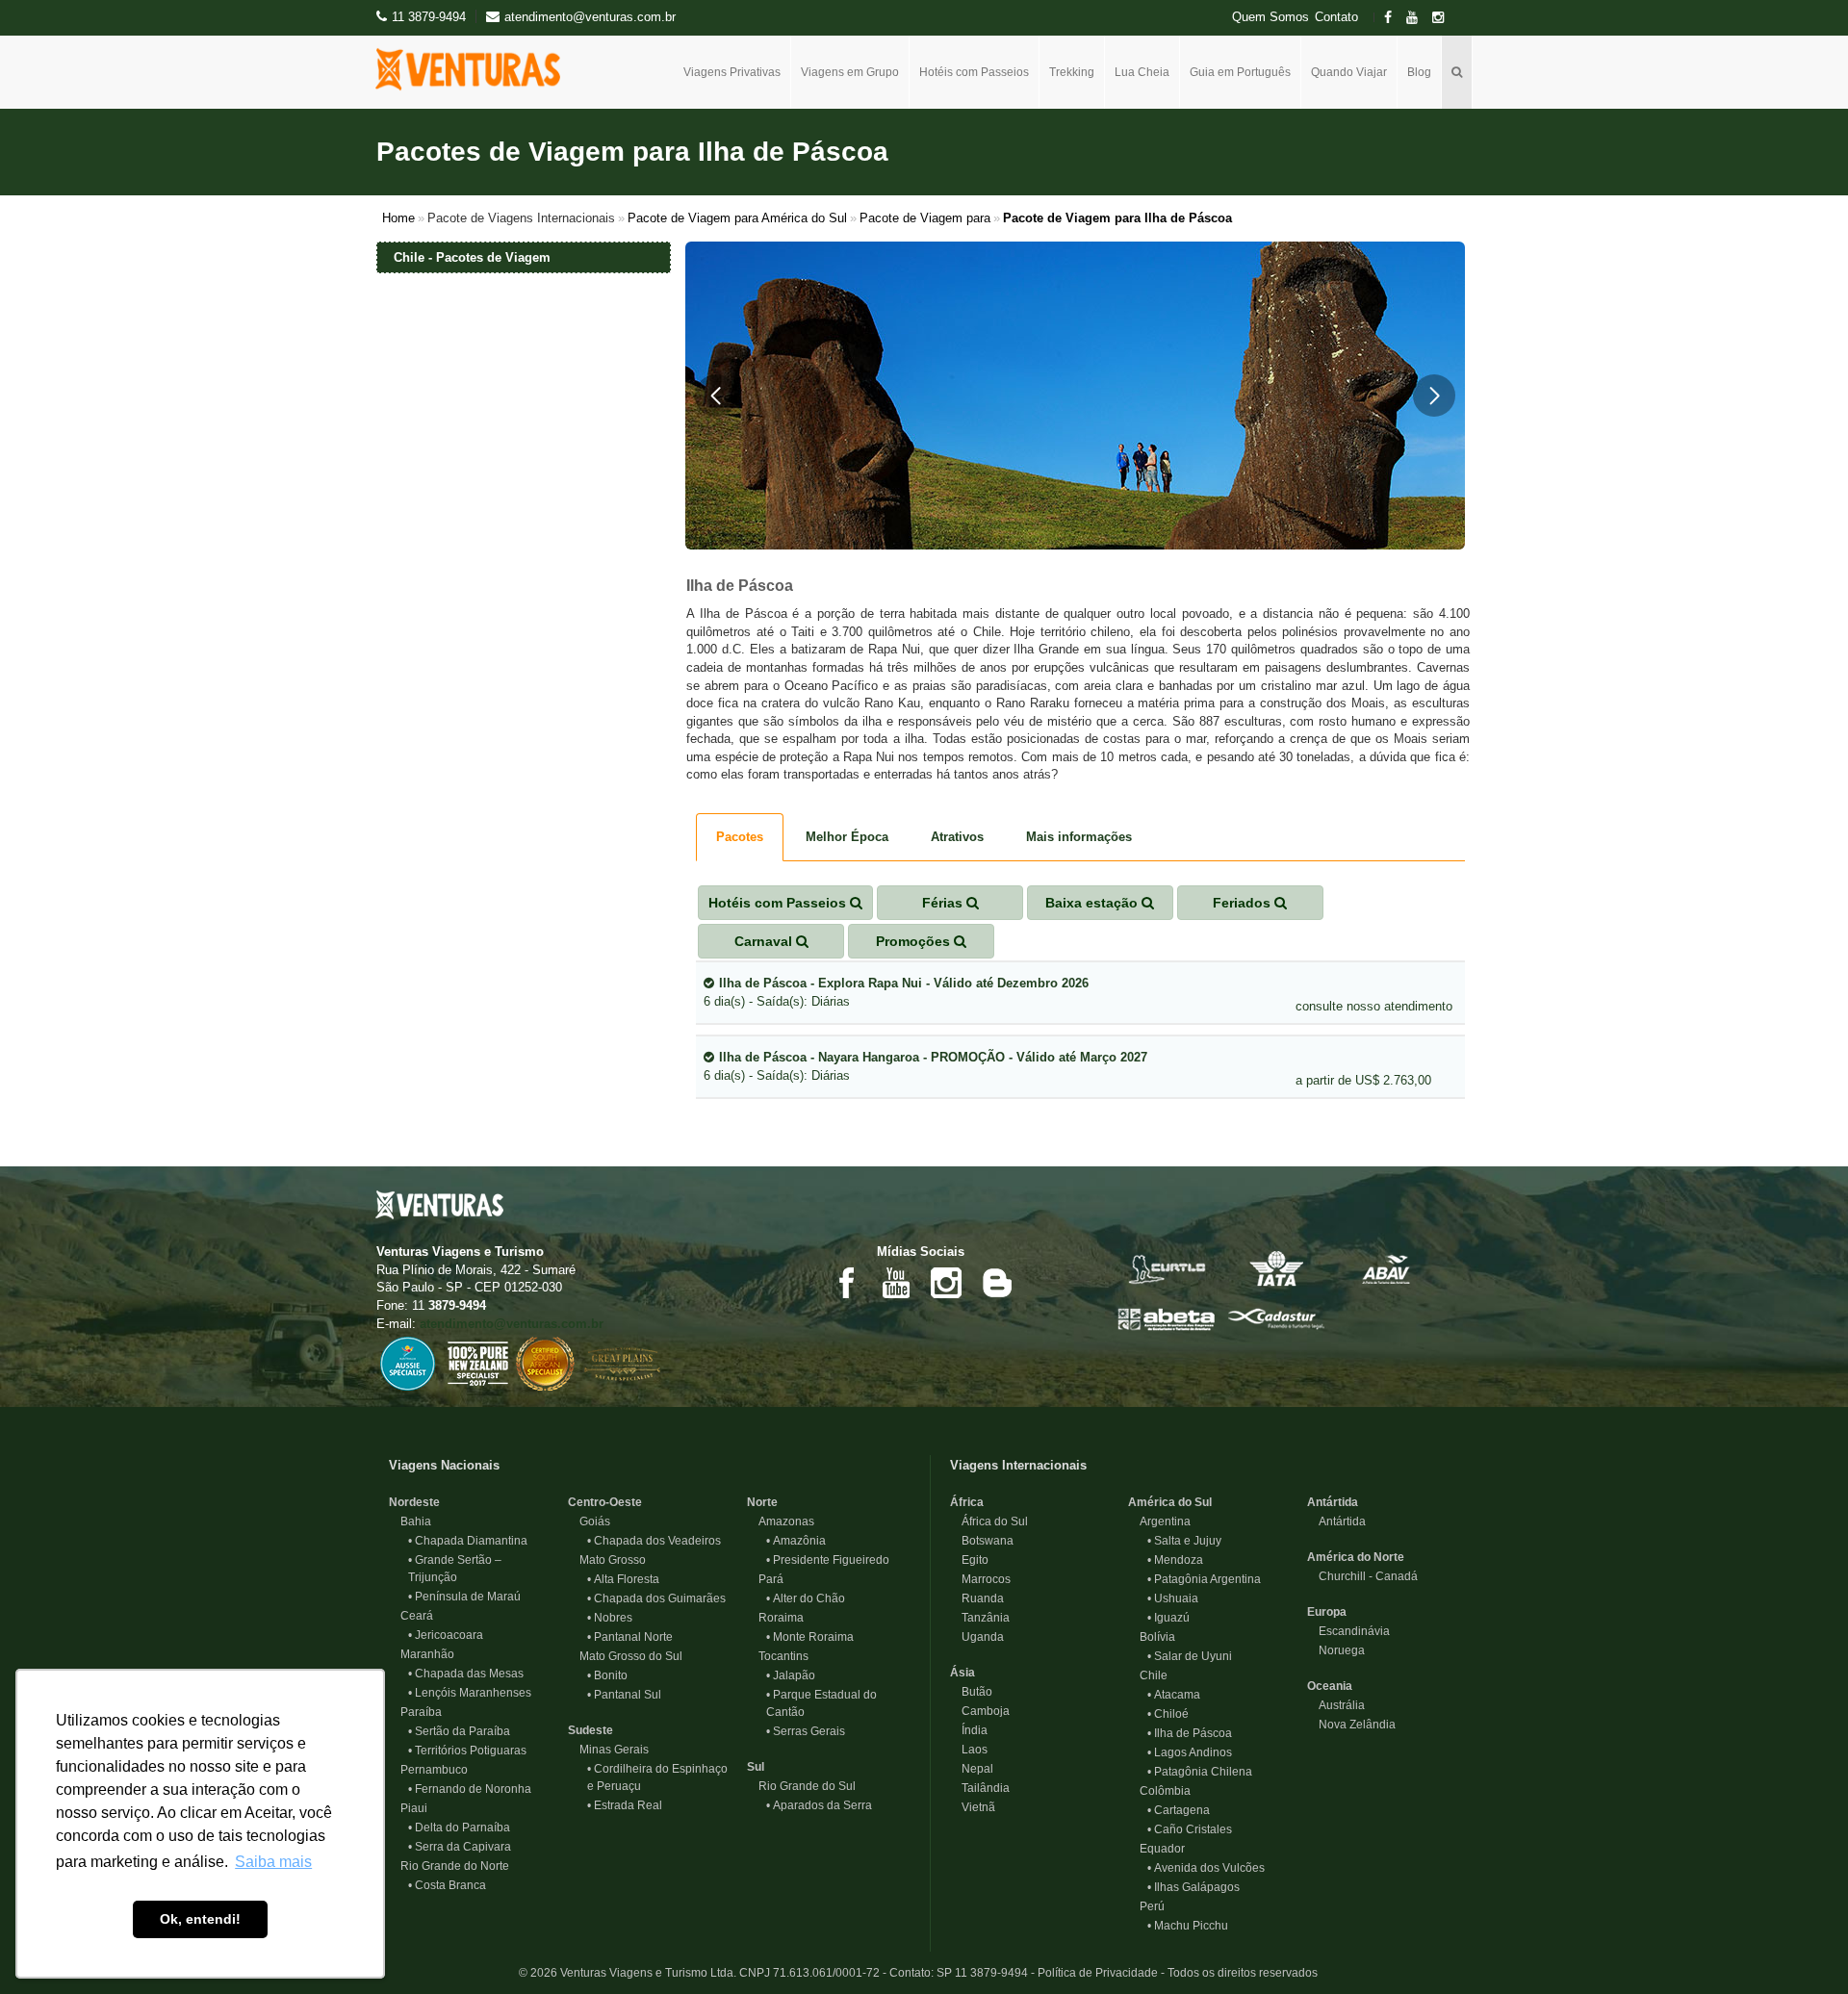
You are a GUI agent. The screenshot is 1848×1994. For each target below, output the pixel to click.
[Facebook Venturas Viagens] (846, 1281)
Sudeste (590, 1730)
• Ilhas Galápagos (1193, 1887)
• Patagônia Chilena (1200, 1772)
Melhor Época (847, 837)
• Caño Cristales (1190, 1829)
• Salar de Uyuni (1190, 1656)
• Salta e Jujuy (1184, 1541)
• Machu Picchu (1188, 1926)
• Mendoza (1175, 1560)
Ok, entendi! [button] (200, 1919)
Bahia (410, 1521)
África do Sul (989, 1521)
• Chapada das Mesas (466, 1674)
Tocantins (778, 1656)
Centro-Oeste (605, 1502)
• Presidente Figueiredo (828, 1560)
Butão (971, 1692)
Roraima (775, 1618)
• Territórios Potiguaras (467, 1751)
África (967, 1502)
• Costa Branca (447, 1885)
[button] (716, 396)
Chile (1148, 1675)
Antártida (1333, 1502)
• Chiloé (1168, 1714)
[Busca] (1457, 72)
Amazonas (781, 1521)
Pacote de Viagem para (925, 218)
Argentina (1159, 1521)
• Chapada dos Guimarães (656, 1598)
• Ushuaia (1173, 1598)
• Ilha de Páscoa (1190, 1733)
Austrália (1336, 1705)
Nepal (972, 1769)
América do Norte (1356, 1557)
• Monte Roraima (810, 1637)
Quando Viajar (1349, 72)
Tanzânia (980, 1618)
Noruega (1336, 1650)
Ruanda (977, 1598)
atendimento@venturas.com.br (512, 1324)
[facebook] (1394, 18)
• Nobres (610, 1618)
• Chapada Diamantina (468, 1541)
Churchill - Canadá (1362, 1576)
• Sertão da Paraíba (459, 1731)
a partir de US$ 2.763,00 (1363, 1080)
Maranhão (422, 1654)
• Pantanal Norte (630, 1637)
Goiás (589, 1521)
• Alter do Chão (806, 1598)
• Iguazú (1168, 1618)
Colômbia (1159, 1791)
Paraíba (415, 1712)
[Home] (475, 69)
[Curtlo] (1167, 1268)
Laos (969, 1750)
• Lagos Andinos (1190, 1752)
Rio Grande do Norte (449, 1866)
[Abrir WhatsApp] (1800, 1945)
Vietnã (973, 1807)
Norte (762, 1502)
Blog (1419, 72)
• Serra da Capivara (460, 1847)
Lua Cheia (1142, 72)
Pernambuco (428, 1770)
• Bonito (607, 1675)
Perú (1146, 1906)
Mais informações (1079, 837)
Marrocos (980, 1579)
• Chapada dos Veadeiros (654, 1541)
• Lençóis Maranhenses (470, 1693)
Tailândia (980, 1788)
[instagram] (1444, 18)
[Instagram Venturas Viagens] (946, 1281)
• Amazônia (796, 1541)
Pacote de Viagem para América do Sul (737, 218)
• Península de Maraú (464, 1597)
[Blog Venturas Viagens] (996, 1281)
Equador (1156, 1849)
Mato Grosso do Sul (625, 1656)
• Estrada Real (625, 1805)
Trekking (1072, 72)
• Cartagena (1179, 1810)
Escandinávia (1348, 1631)
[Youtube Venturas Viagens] (896, 1281)
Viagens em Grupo (850, 72)
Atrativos (957, 837)
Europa (1327, 1612)
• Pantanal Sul (624, 1695)
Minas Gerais (608, 1750)
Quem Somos (1270, 17)
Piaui (408, 1808)
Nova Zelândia (1351, 1725)
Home (398, 218)
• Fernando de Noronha (470, 1789)
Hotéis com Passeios (974, 72)
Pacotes (740, 837)
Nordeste (414, 1502)
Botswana (982, 1541)
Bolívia (1152, 1637)
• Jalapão (791, 1675)
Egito (969, 1560)
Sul (756, 1767)
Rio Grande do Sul (801, 1786)
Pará (765, 1579)
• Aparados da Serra (819, 1805)
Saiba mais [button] (273, 1862)
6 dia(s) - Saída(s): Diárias (896, 992)
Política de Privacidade (1098, 1973)
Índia (969, 1730)
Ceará (411, 1616)
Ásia (962, 1673)
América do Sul (1170, 1502)
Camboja (980, 1711)
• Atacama (1174, 1695)
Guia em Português (1240, 72)
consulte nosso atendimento (1374, 1006)
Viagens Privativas (732, 72)
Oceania (1330, 1686)
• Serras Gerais (806, 1731)
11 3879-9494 (429, 17)
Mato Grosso (607, 1560)
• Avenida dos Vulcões (1206, 1868)
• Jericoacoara (446, 1635)
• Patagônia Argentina (1204, 1579)
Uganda (977, 1637)
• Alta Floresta (623, 1579)
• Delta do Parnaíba (459, 1828)
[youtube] (1418, 18)
